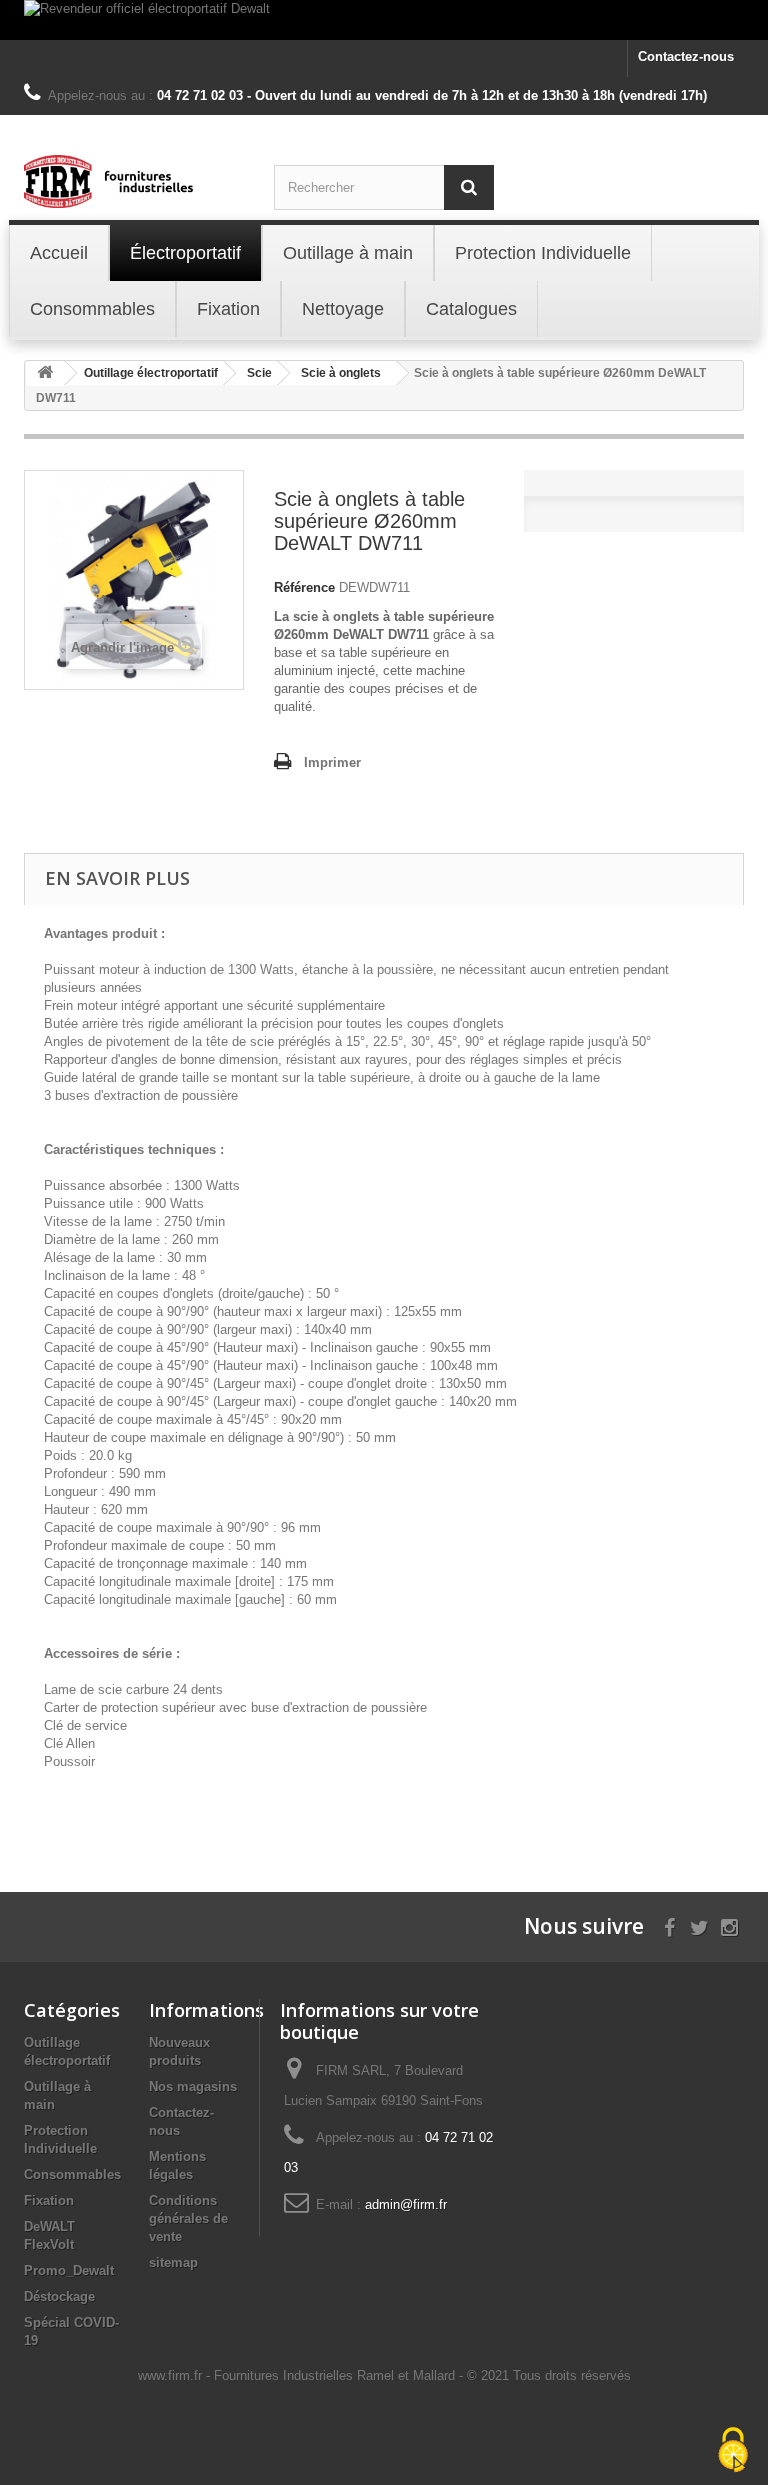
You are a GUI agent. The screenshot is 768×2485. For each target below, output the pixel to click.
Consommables (72, 2174)
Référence (304, 587)
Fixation (49, 2200)
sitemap (173, 2262)
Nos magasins (193, 2086)
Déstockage (59, 2296)
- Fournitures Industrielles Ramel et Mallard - (336, 2375)
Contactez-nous (686, 56)
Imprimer (332, 762)
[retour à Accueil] (45, 373)
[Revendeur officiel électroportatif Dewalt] (384, 20)
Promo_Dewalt (69, 2270)
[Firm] (134, 181)
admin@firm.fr (406, 2204)
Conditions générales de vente (188, 2218)
